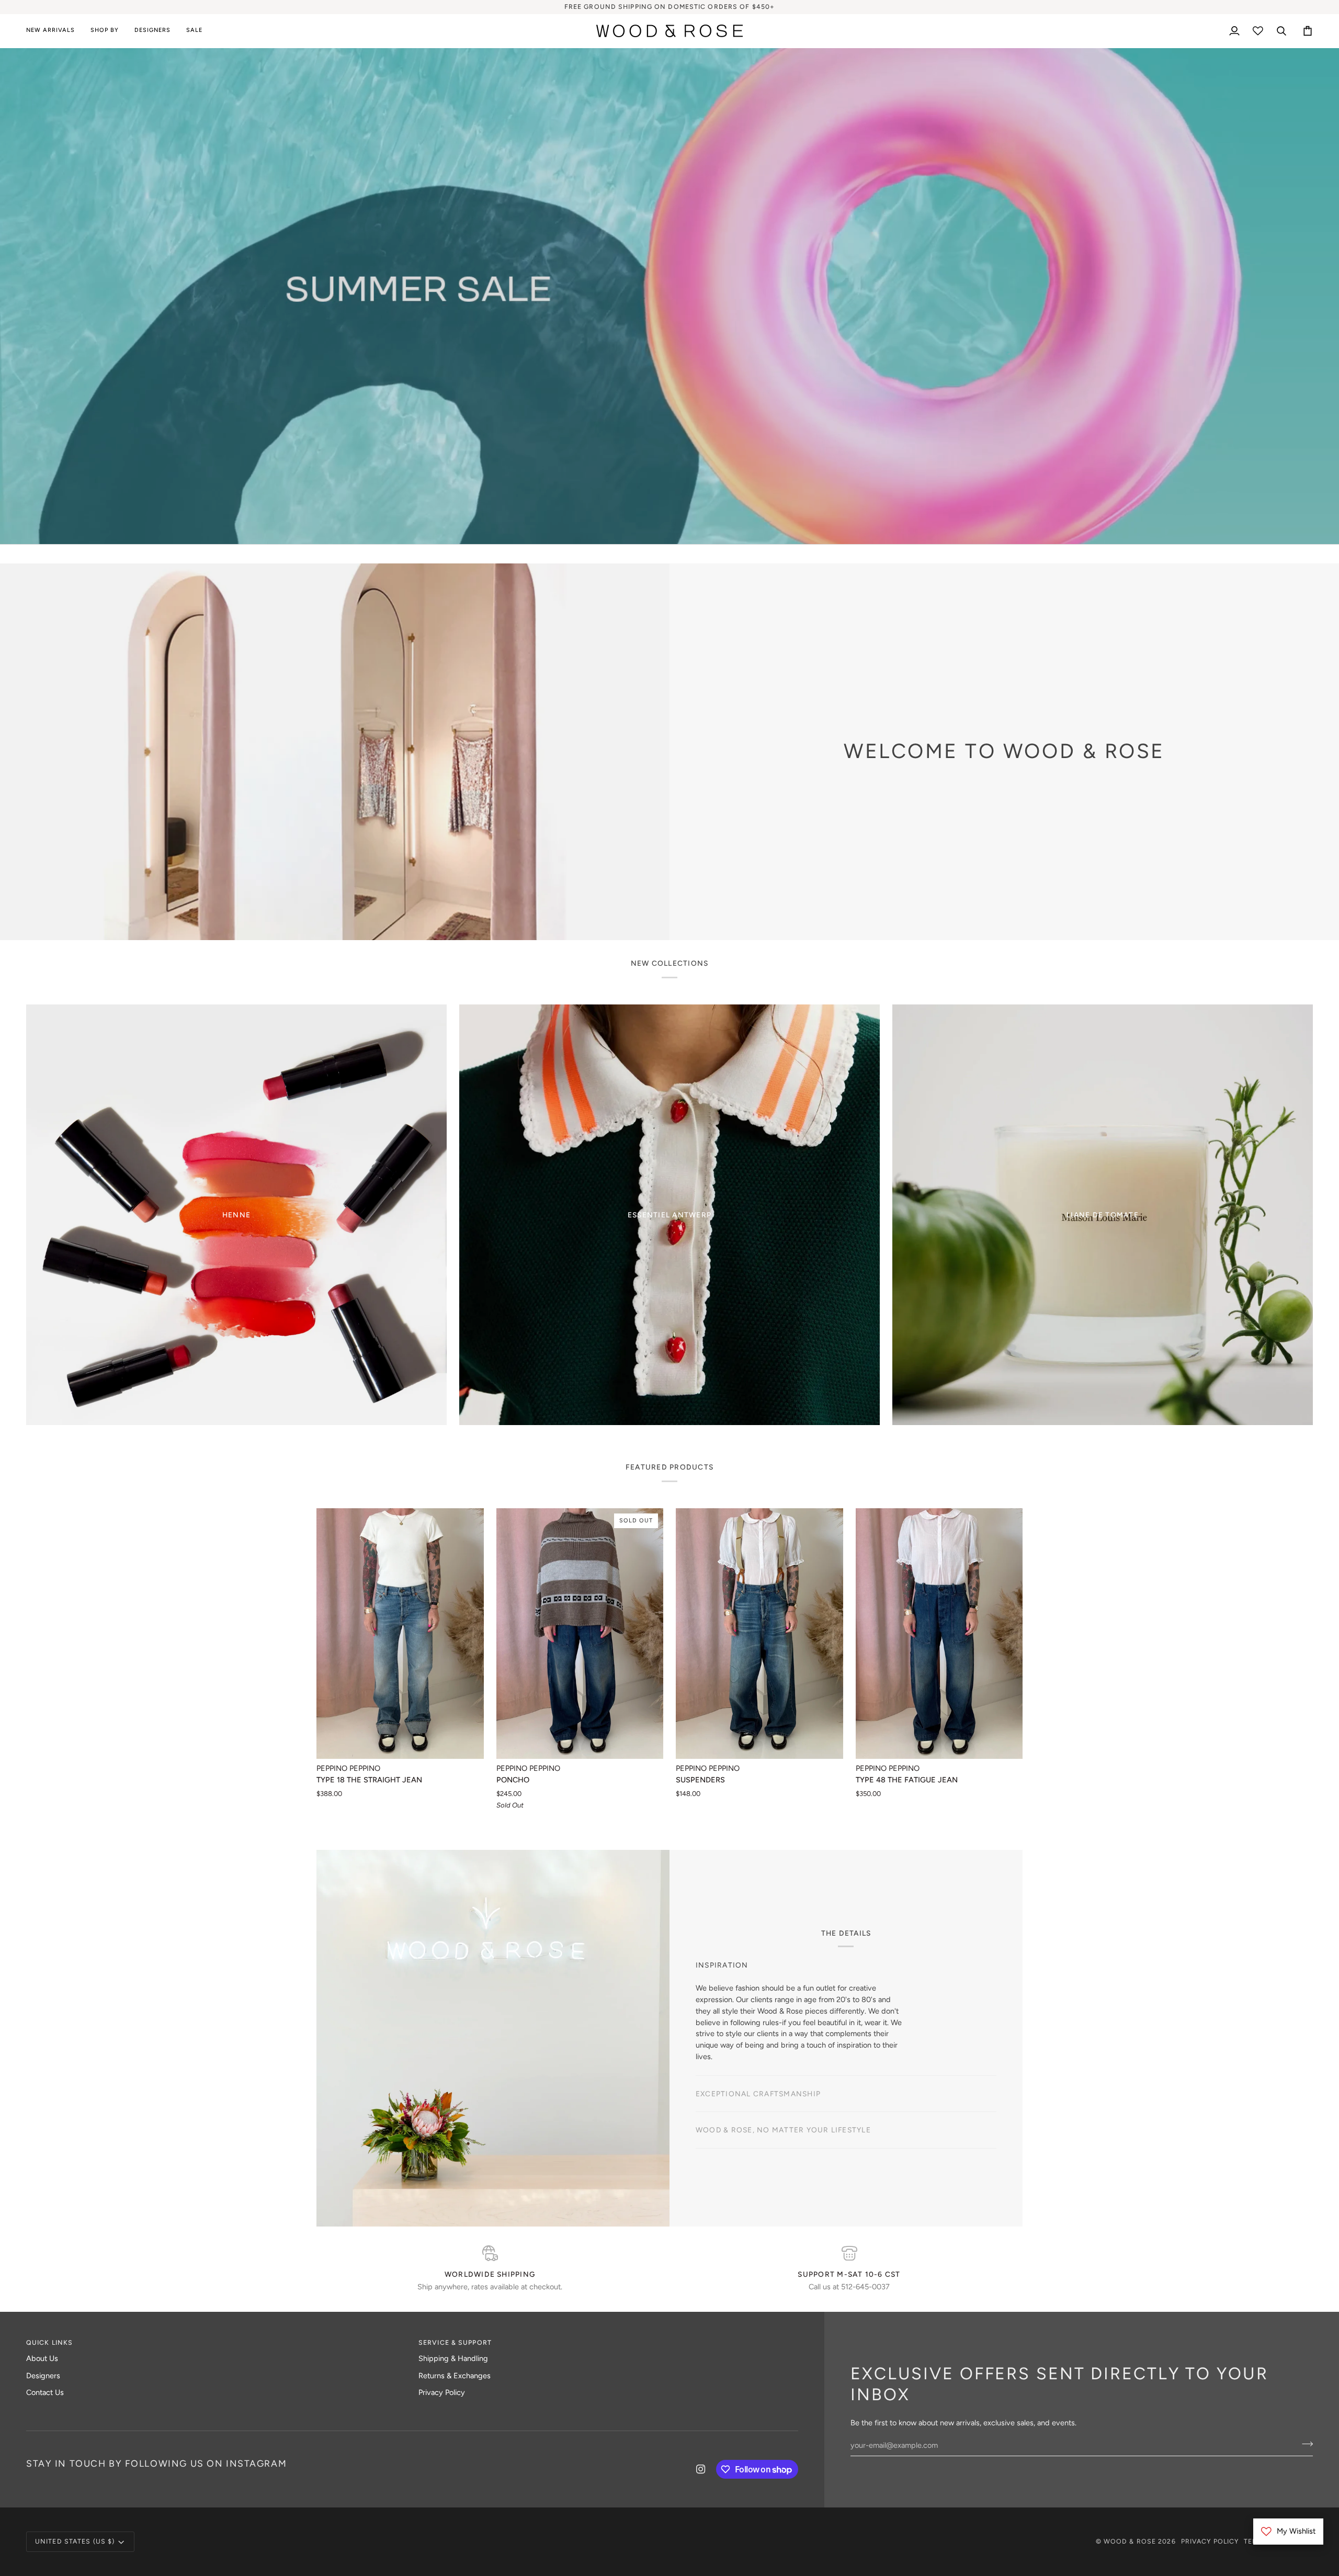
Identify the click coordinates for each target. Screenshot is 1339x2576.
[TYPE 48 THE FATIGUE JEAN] (939, 1634)
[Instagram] (701, 2469)
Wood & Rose (1130, 2541)
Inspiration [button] (722, 1965)
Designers (43, 2376)
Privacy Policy (442, 2392)
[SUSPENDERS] (759, 1634)
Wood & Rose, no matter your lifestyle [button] (783, 2130)
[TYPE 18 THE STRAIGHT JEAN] (400, 1634)
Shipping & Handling (453, 2358)
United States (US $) (75, 2541)
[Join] (736, 1326)
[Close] (747, 1239)
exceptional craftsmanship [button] (758, 2094)
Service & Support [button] (455, 2342)
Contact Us (45, 2392)
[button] (105, 31)
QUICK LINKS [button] (49, 2342)
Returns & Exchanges (455, 2376)
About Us (42, 2358)
